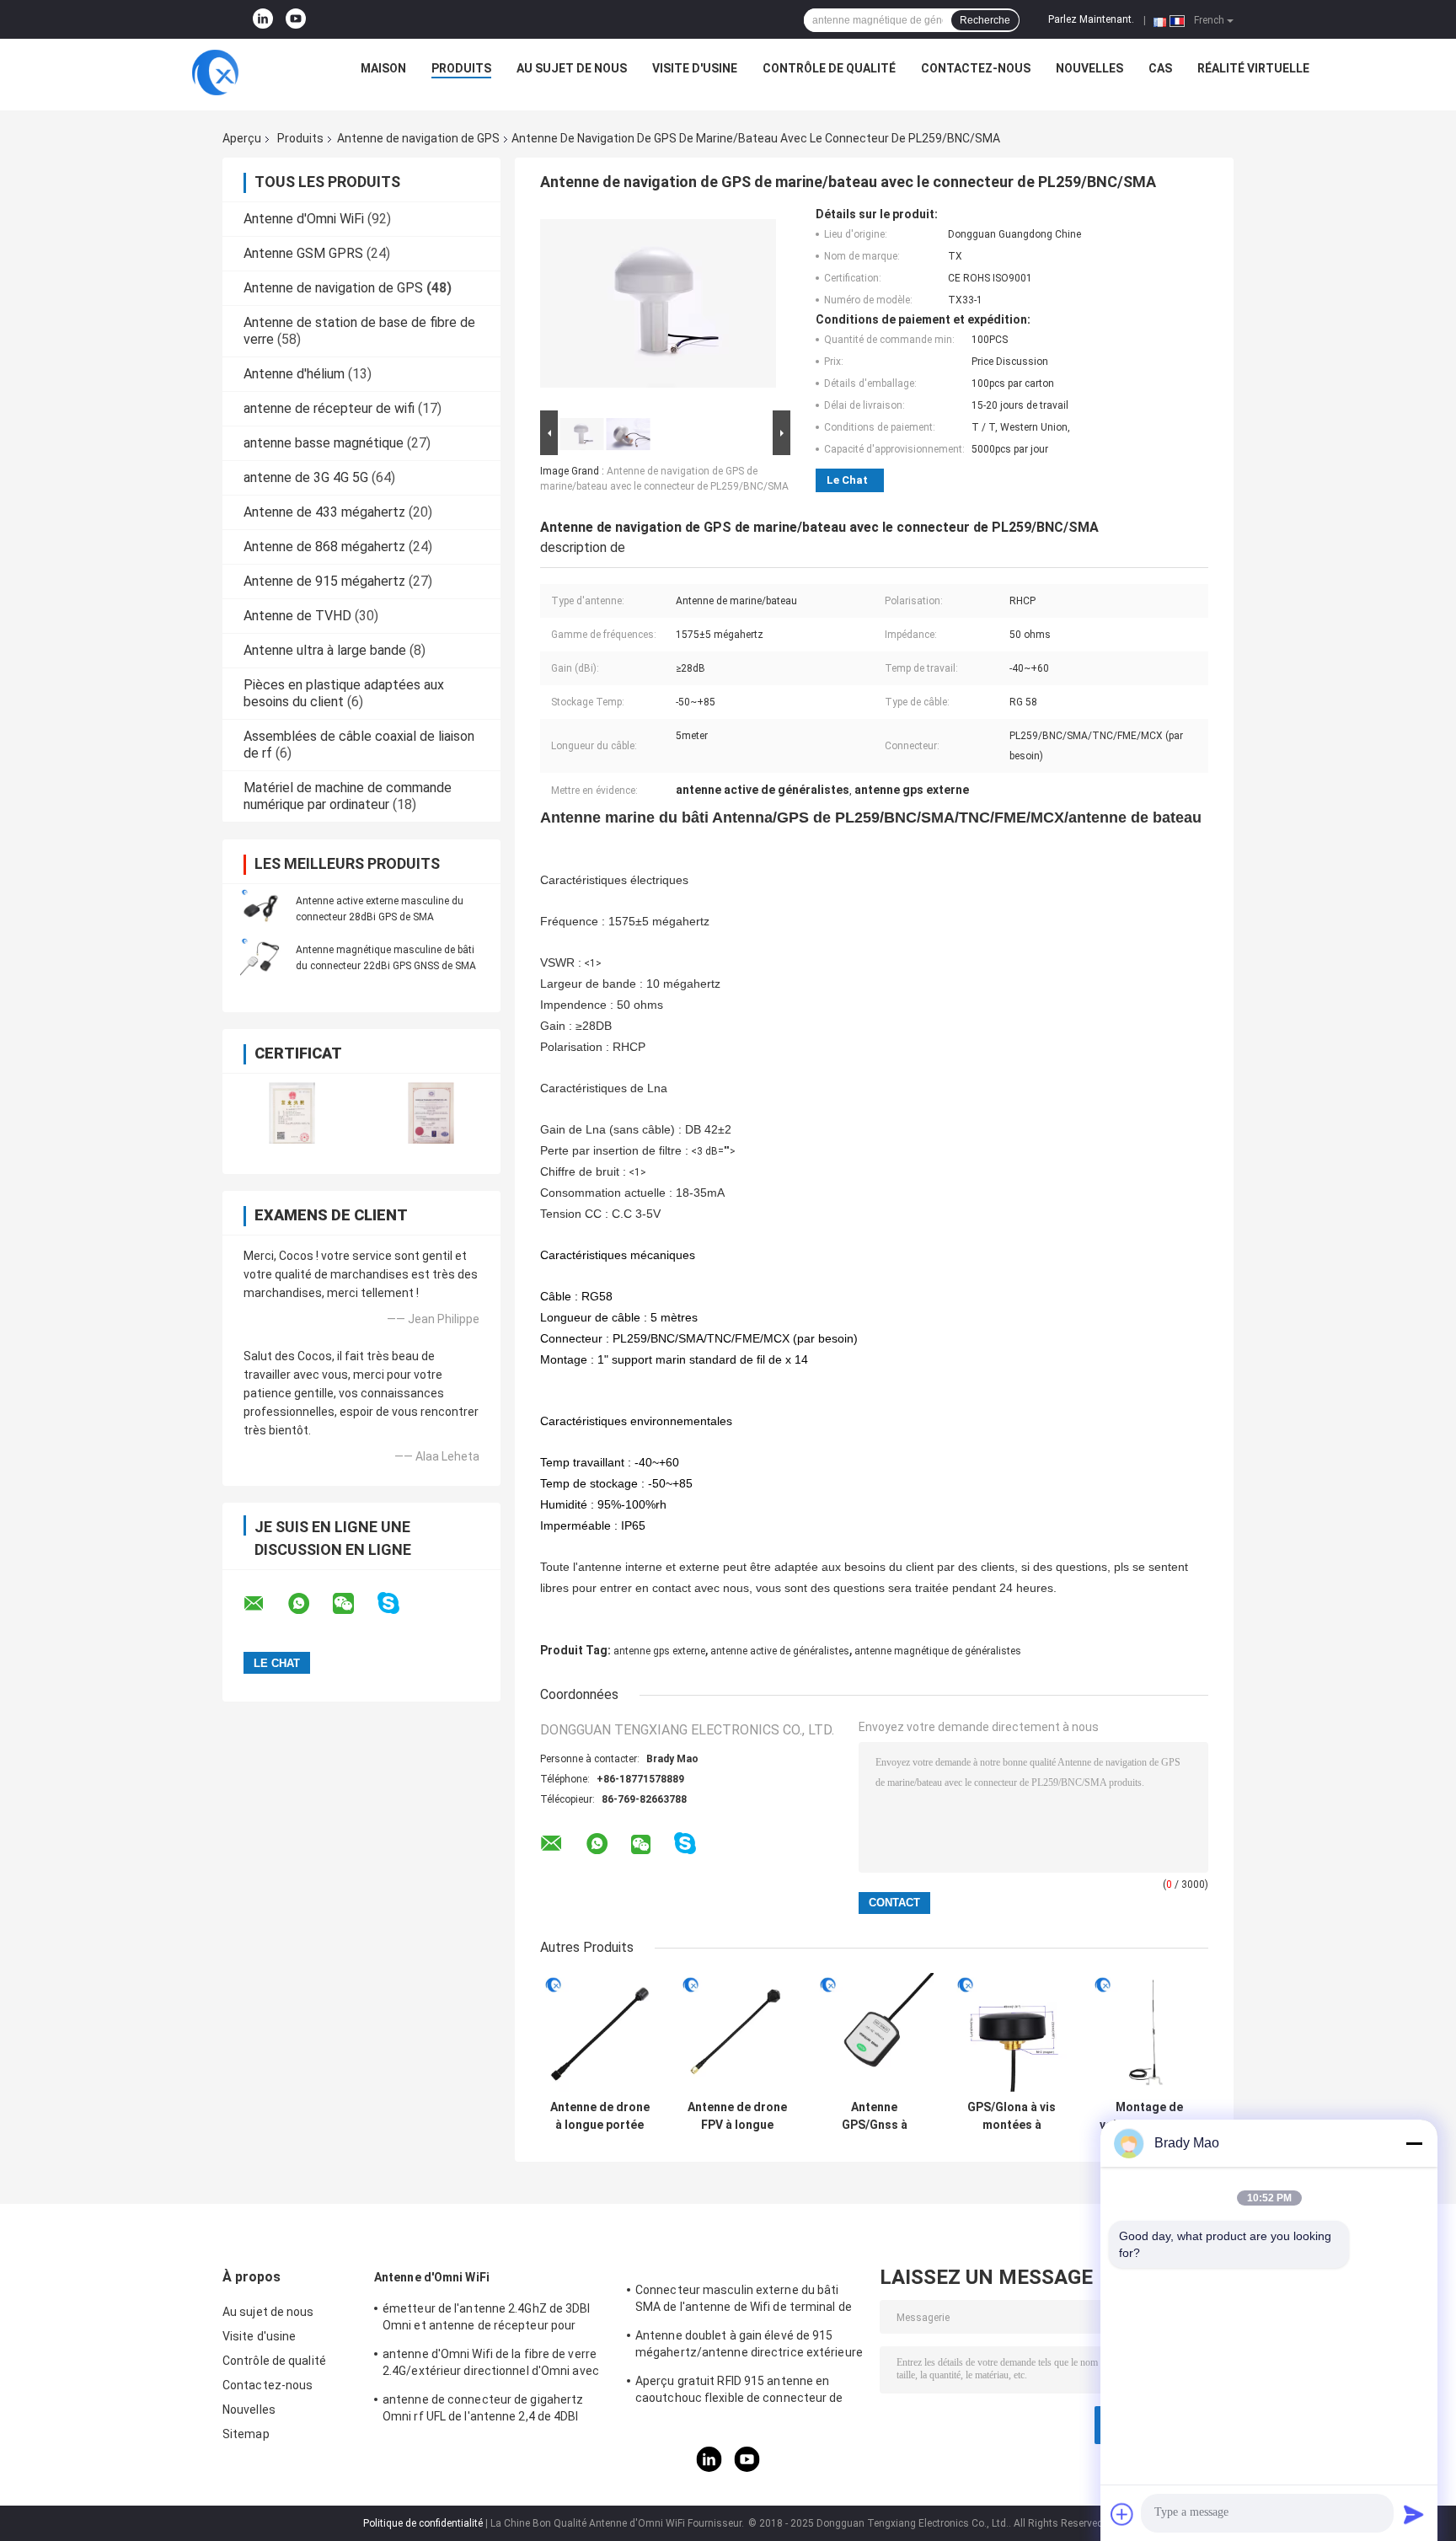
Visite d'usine (695, 68)
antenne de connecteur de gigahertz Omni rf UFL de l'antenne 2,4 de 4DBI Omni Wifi (483, 2410)
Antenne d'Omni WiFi (304, 219)
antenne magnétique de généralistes (938, 1651)
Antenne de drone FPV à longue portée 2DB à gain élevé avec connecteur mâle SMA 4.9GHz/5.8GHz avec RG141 (737, 2116)
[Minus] (1414, 2143)
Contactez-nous (976, 68)
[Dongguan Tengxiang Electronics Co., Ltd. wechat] (354, 1604)
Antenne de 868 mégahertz (324, 547)
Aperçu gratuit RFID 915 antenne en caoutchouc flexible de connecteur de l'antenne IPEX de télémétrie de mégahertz (739, 2392)
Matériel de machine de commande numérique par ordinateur (348, 796)
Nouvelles (1089, 68)
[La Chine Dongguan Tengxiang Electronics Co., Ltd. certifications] (292, 1113)
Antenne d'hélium (294, 374)
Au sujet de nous (572, 68)
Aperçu (242, 138)
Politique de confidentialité (423, 2523)
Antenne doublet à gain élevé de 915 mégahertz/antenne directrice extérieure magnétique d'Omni (749, 2346)
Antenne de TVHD (297, 616)
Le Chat (847, 480)
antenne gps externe (659, 1651)
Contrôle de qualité (829, 68)
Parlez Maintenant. (1091, 19)
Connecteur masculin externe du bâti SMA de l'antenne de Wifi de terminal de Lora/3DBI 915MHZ (744, 2301)
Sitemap (246, 2434)
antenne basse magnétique (324, 443)
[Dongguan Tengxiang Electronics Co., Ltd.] (215, 72)
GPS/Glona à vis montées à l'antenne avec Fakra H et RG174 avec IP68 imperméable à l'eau (1012, 2116)
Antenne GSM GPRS (303, 253)
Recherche (985, 20)
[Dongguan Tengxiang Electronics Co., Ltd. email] (265, 1604)
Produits (461, 68)
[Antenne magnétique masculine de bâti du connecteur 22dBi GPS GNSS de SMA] (260, 957)
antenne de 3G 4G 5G (306, 477)
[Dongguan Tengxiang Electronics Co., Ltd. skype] (399, 1603)
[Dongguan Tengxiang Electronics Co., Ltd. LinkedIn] (263, 19)
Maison (383, 68)
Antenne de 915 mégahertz (324, 581)
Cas (1160, 68)
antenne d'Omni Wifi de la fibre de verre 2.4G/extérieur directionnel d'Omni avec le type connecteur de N (491, 2365)
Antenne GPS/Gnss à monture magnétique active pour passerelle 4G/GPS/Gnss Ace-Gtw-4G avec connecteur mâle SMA (874, 2116)
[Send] (1414, 2514)
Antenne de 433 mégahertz (324, 512)
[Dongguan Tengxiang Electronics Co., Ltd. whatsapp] (309, 1604)
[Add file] (1122, 2514)
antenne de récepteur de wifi (329, 408)
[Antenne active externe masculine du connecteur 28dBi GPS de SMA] (260, 909)
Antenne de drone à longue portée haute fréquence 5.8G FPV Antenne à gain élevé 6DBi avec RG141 (600, 2116)
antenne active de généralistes (780, 1651)
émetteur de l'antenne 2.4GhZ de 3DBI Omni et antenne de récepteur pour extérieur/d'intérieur (487, 2319)
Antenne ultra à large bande (325, 650)
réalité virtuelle (1253, 68)
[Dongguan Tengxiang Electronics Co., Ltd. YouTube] (296, 19)
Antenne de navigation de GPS (418, 138)
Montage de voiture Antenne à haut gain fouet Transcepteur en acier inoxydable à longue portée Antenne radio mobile (1149, 2116)
